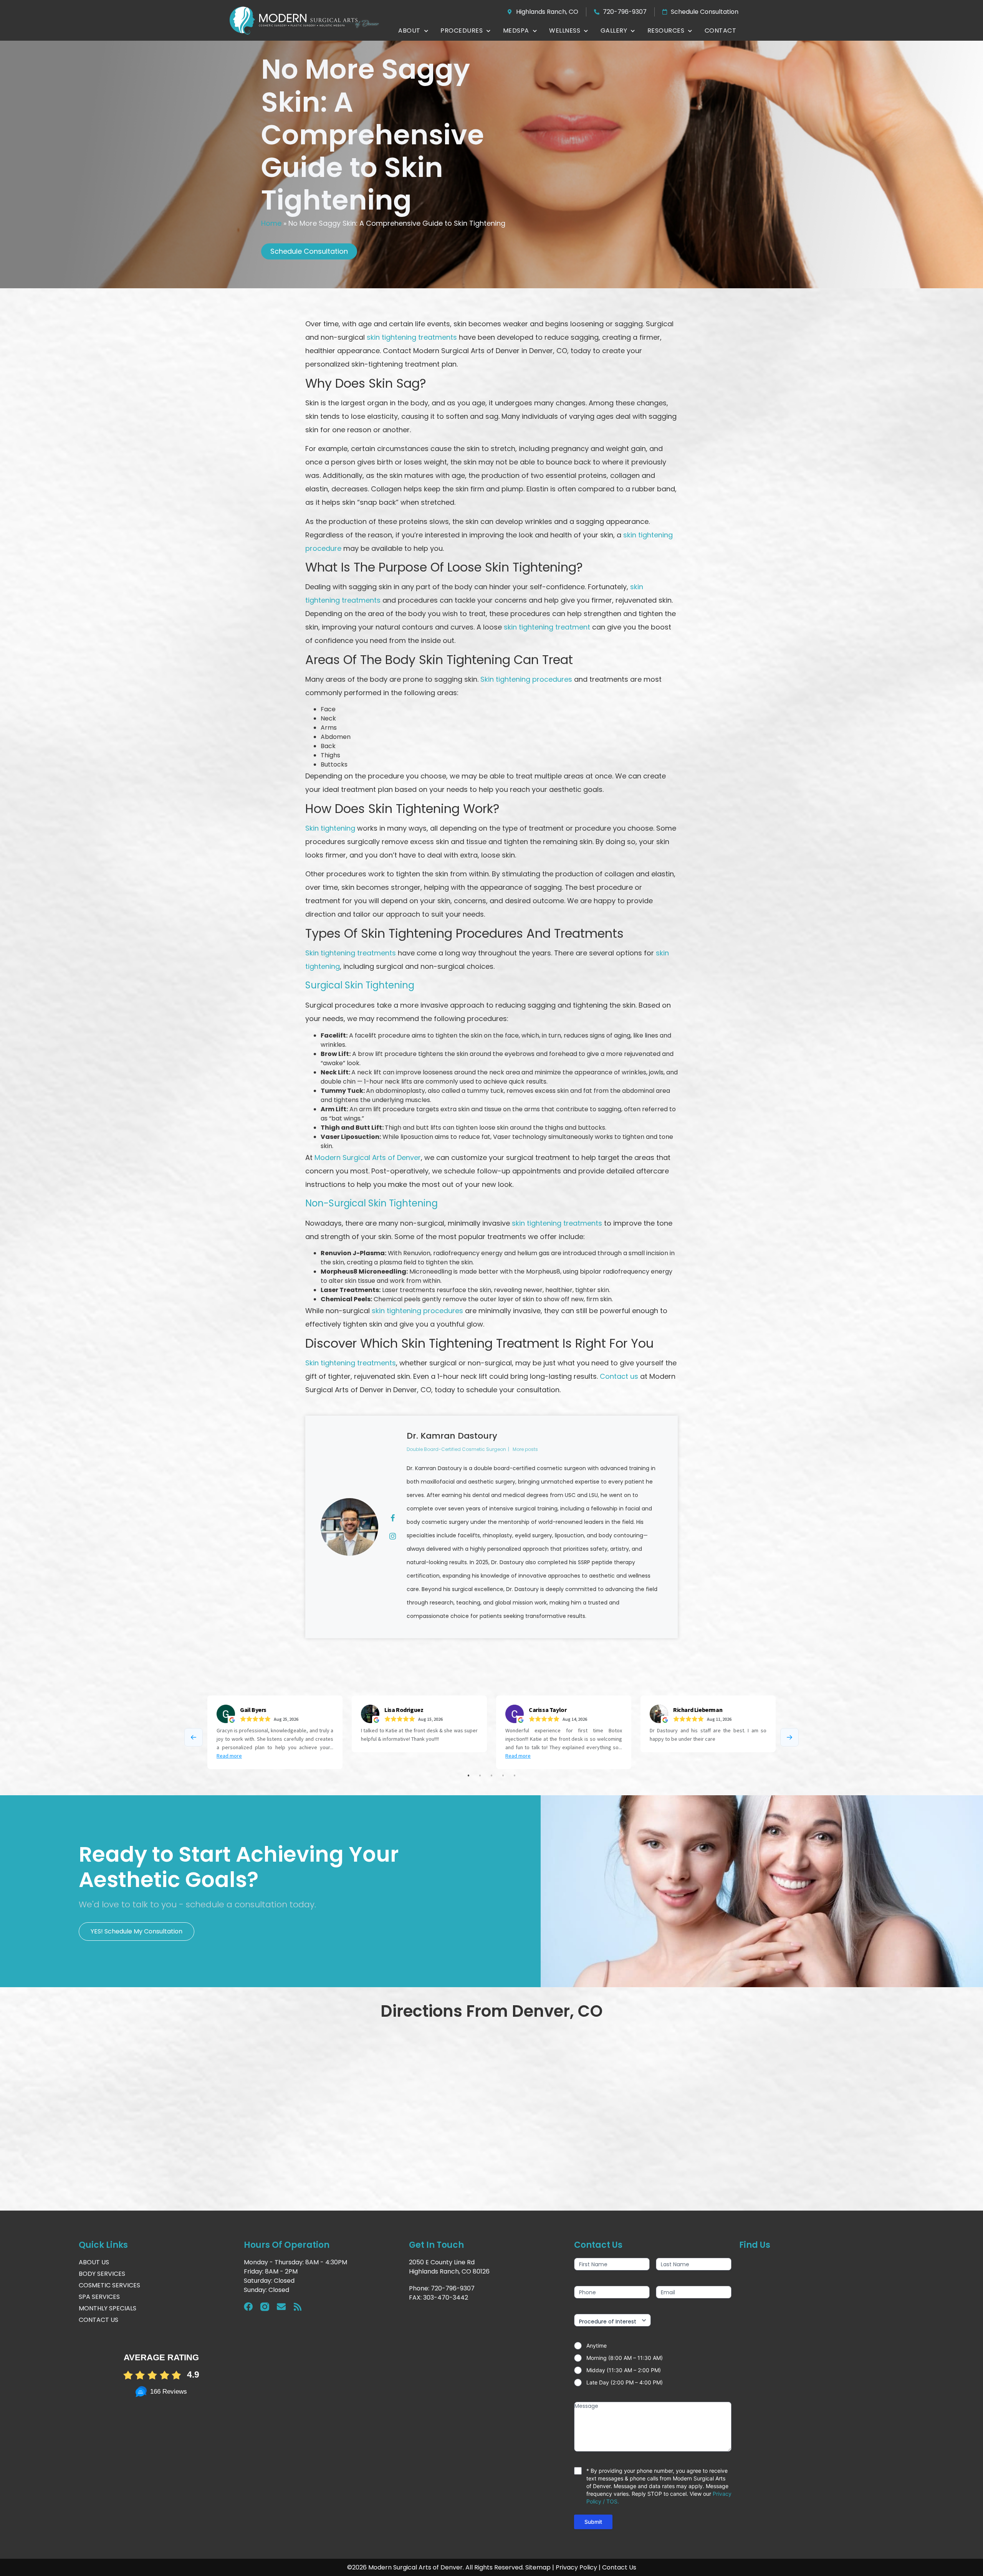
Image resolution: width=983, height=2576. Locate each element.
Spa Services (99, 2297)
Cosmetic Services (109, 2285)
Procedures (462, 31)
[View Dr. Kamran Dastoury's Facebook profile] (392, 1518)
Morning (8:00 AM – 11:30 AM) (625, 2358)
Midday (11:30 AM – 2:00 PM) (624, 2370)
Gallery (614, 31)
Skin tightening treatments (351, 953)
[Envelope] (281, 2307)
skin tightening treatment (547, 627)
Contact (721, 31)
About (409, 31)
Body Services (102, 2274)
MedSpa (516, 31)
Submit (593, 2522)
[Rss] (298, 2307)
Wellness (565, 31)
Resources (666, 31)
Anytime (597, 2345)
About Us (94, 2262)
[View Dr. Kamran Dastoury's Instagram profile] (392, 1536)
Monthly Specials (108, 2308)
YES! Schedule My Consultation (137, 1931)
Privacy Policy (576, 2567)
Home (271, 223)
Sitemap (538, 2567)
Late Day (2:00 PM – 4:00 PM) (625, 2382)
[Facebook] (248, 2307)
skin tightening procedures (417, 1311)
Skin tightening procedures (526, 679)
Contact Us (98, 2320)
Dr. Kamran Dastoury (452, 1436)
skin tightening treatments (412, 337)
